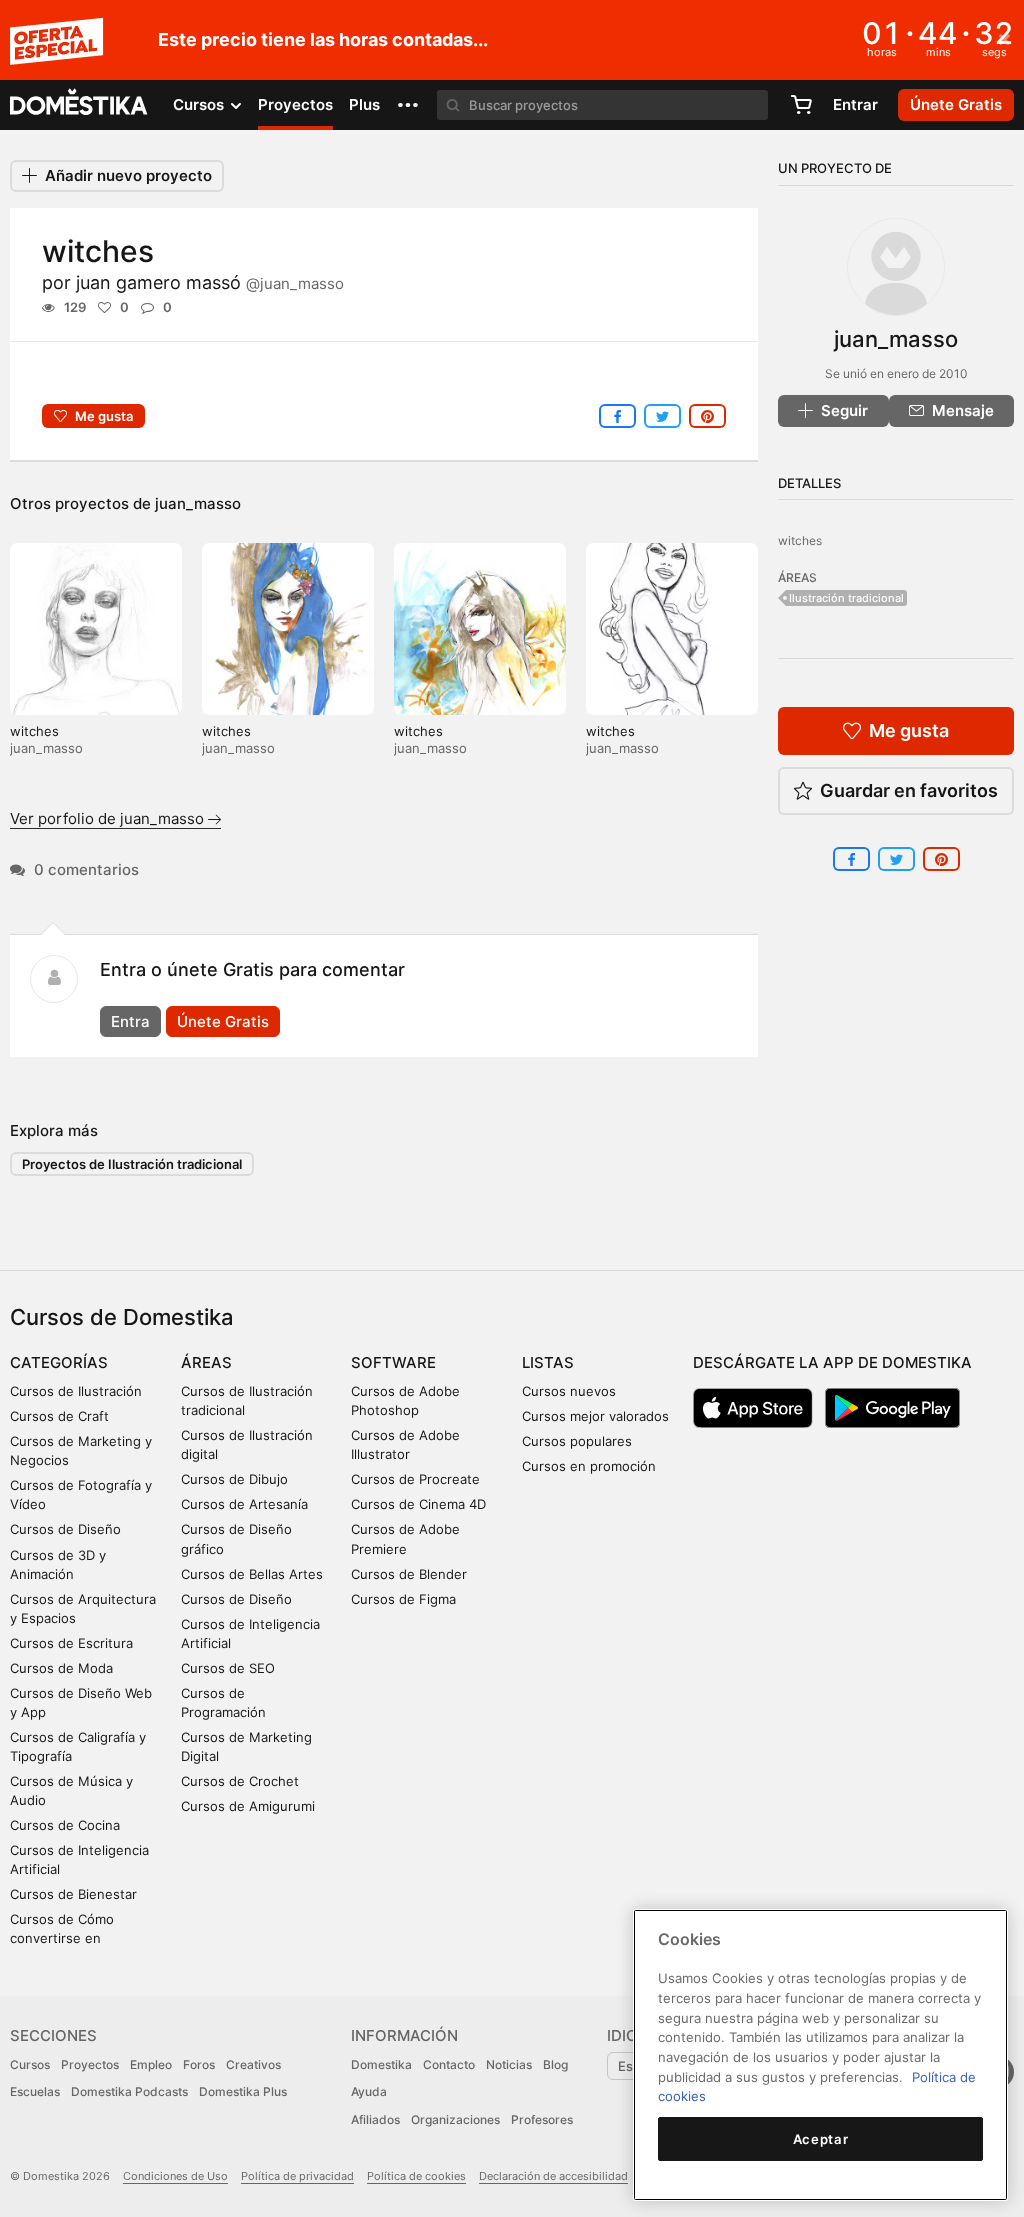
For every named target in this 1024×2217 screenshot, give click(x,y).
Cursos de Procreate (415, 1479)
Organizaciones (455, 2119)
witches (34, 731)
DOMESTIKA (79, 105)
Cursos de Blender (409, 1574)
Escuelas (35, 2091)
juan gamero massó (210, 282)
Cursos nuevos (569, 1391)
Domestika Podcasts (129, 2091)
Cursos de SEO (228, 1668)
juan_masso (198, 503)
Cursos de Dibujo (234, 1479)
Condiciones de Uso (175, 2176)
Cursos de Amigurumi (248, 1806)
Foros (199, 2064)
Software (393, 1362)
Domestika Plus (243, 2091)
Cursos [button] (200, 104)
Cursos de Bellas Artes (252, 1574)
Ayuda (369, 2091)
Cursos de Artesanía (244, 1504)
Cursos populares (577, 1441)
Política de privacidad (297, 2176)
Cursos (30, 2064)
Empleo (151, 2064)
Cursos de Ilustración (76, 1391)
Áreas (206, 1362)
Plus (364, 104)
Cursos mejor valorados (595, 1416)
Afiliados (375, 2119)
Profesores (542, 2119)
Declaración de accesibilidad (553, 2176)
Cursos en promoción (589, 1466)
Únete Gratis (223, 1021)
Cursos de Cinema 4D (418, 1504)
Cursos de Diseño (65, 1529)
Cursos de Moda (61, 1668)
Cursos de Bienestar (73, 1894)
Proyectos (295, 104)
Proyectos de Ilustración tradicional (132, 1164)
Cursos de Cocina (65, 1825)
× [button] (1004, 38)
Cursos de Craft (59, 1416)
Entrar (855, 104)
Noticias (509, 2064)
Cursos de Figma (403, 1599)
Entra (130, 1021)
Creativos (253, 2064)
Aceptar (821, 2139)
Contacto (449, 2064)
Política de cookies (416, 2176)
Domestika (381, 2064)
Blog (555, 2064)
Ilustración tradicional (846, 598)
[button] (408, 105)
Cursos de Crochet (240, 1781)
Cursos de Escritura (71, 1643)
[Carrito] (801, 105)
